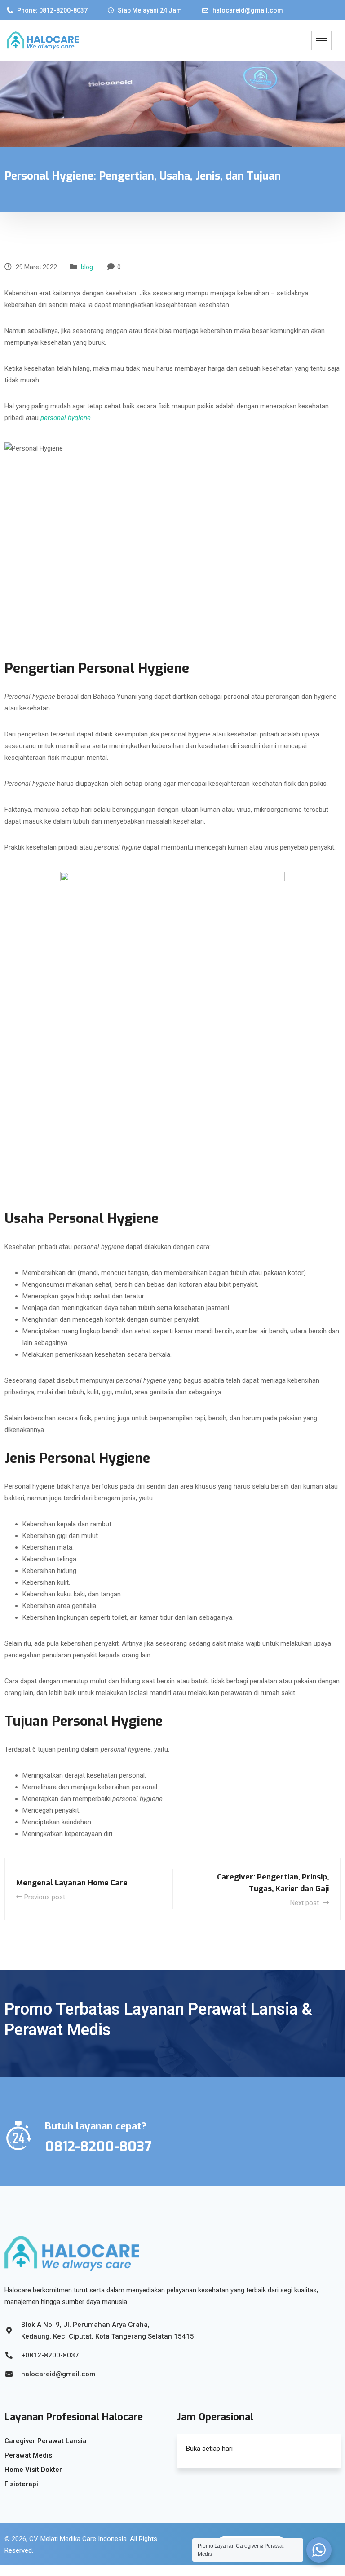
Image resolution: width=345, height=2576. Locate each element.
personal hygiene (66, 418)
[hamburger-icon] (321, 41)
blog (87, 267)
